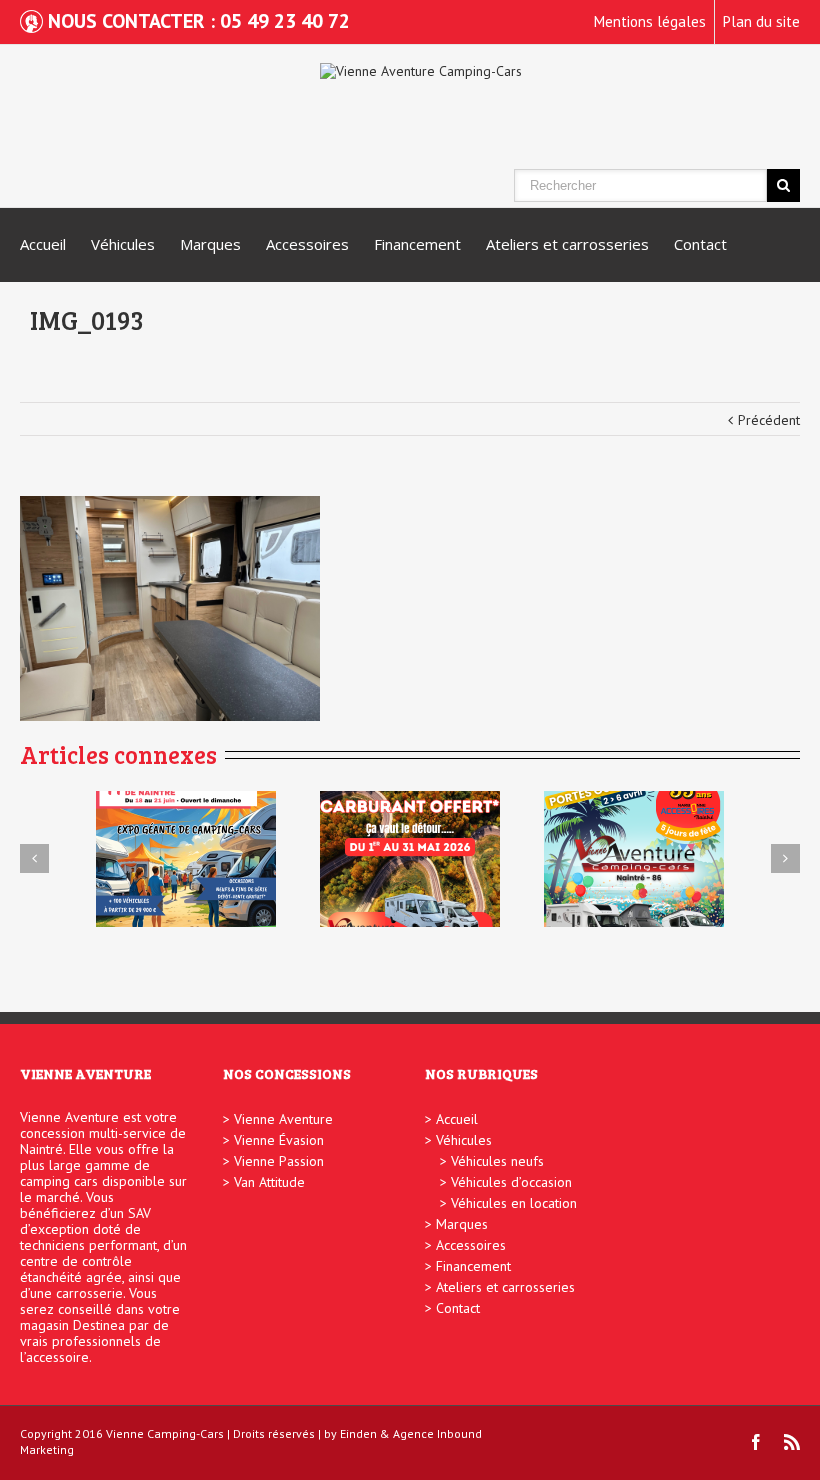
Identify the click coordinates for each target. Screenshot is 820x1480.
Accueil (43, 244)
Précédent (769, 420)
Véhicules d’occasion (511, 1182)
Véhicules (123, 244)
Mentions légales (650, 21)
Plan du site (761, 21)
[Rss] (792, 1442)
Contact (700, 244)
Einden (358, 1433)
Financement (417, 244)
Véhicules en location (514, 1203)
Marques (210, 244)
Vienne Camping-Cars (165, 1433)
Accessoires (307, 244)
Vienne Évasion (279, 1140)
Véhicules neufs (497, 1161)
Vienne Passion (279, 1161)
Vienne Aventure (283, 1119)
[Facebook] (756, 1442)
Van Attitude (269, 1182)
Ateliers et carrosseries (567, 244)
